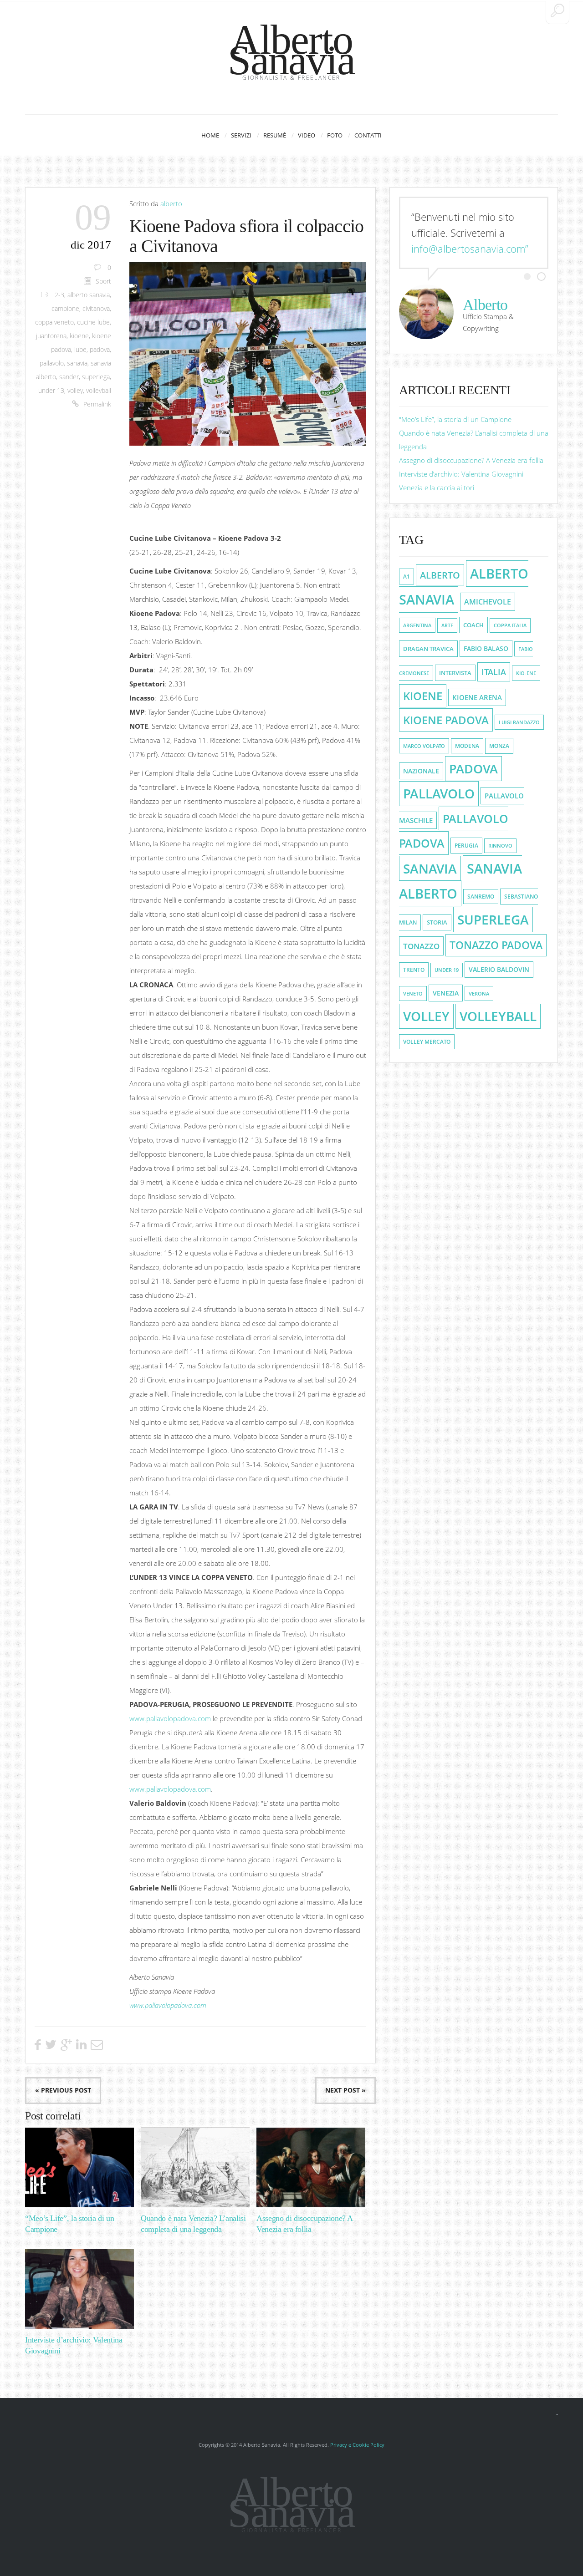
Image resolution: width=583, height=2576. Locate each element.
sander (69, 377)
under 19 (447, 970)
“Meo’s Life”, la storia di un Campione (455, 419)
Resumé (275, 135)
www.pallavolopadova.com (170, 1718)
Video (307, 135)
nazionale (421, 771)
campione (65, 309)
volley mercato (427, 1042)
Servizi (241, 135)
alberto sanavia (89, 295)
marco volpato (424, 746)
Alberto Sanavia (291, 50)
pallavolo (52, 363)
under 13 (51, 391)
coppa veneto (54, 322)
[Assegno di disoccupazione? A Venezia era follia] (311, 2167)
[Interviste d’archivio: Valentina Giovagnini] (79, 2289)
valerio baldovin (499, 970)
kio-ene (526, 673)
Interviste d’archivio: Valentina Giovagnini (461, 474)
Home (210, 135)
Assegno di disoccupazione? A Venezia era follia (471, 460)
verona (479, 993)
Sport (103, 281)
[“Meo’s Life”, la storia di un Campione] (79, 2167)
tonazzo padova (496, 945)
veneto (413, 993)
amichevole (488, 602)
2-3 (59, 295)
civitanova (96, 309)
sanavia (77, 363)
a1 (407, 577)
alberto (171, 203)
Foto (335, 135)
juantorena (51, 336)
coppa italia (510, 625)
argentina (417, 625)
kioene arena (477, 697)
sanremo (481, 897)
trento (414, 970)
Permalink (97, 404)
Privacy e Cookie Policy (357, 2445)
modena (467, 746)
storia (437, 922)
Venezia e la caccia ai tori (437, 488)
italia (494, 672)
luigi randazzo (519, 722)
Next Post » (345, 2090)
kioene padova (446, 720)
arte (447, 625)
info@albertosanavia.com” (470, 249)
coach (473, 625)
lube (80, 350)
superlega (96, 377)
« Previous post (63, 2090)
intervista (455, 673)
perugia (466, 846)
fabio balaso (486, 648)
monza (499, 746)
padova (100, 350)
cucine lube (93, 322)
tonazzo (421, 946)
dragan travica (428, 649)
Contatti (368, 135)
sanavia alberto (460, 881)
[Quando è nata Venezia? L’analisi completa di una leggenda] (195, 2167)
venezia (446, 993)
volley (75, 391)
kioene (79, 336)
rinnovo (500, 846)
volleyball (99, 391)
